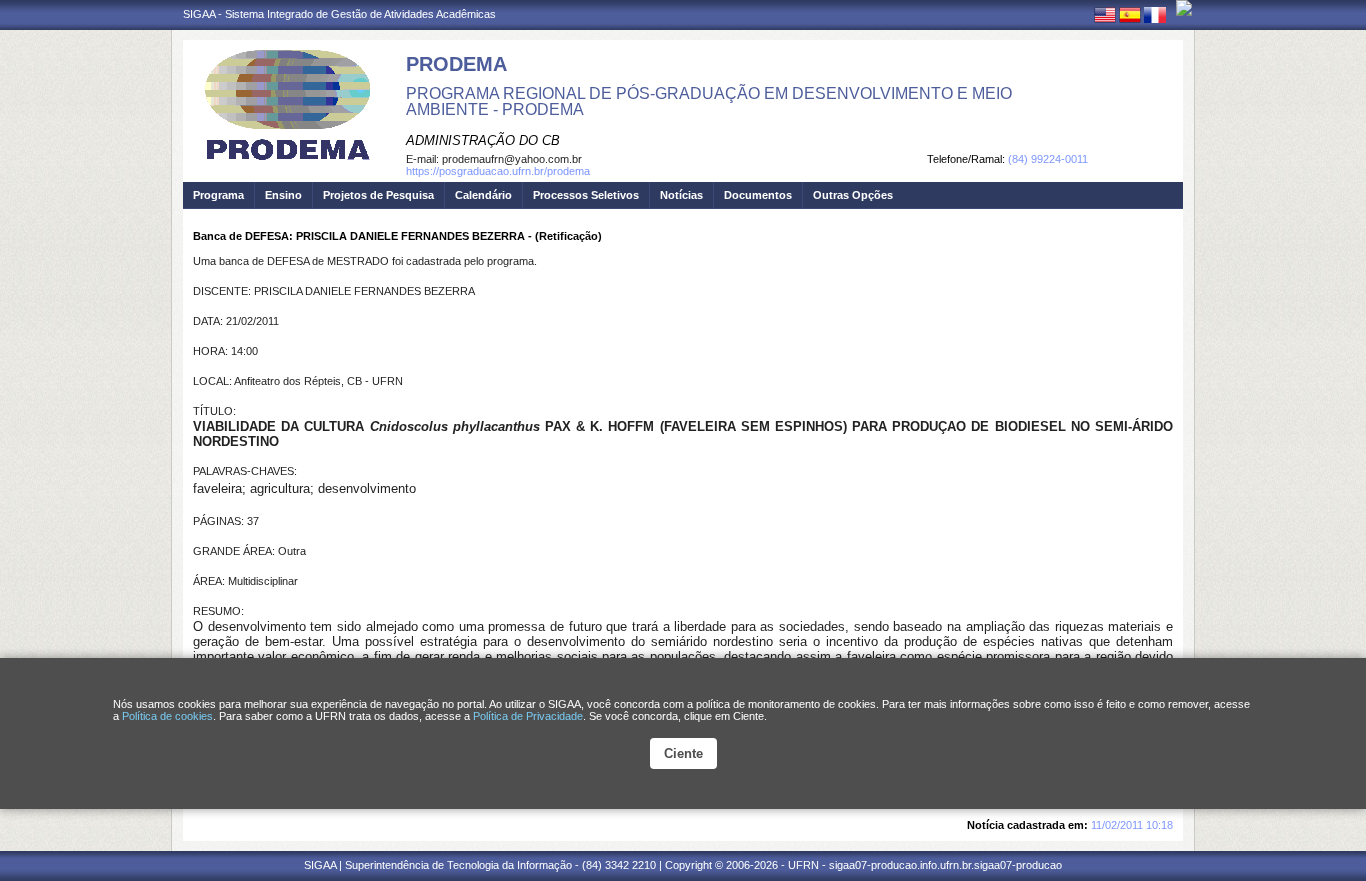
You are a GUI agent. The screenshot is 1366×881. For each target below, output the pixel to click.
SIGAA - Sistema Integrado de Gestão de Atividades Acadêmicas (339, 14)
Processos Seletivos (586, 195)
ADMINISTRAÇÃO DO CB (483, 140)
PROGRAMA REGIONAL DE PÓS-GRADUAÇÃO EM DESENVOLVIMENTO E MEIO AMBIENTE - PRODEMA (709, 101)
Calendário (483, 195)
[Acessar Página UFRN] (1184, 8)
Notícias (681, 195)
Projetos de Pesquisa (378, 195)
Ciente (683, 753)
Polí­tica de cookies (167, 716)
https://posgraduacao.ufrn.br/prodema (498, 171)
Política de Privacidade (528, 716)
